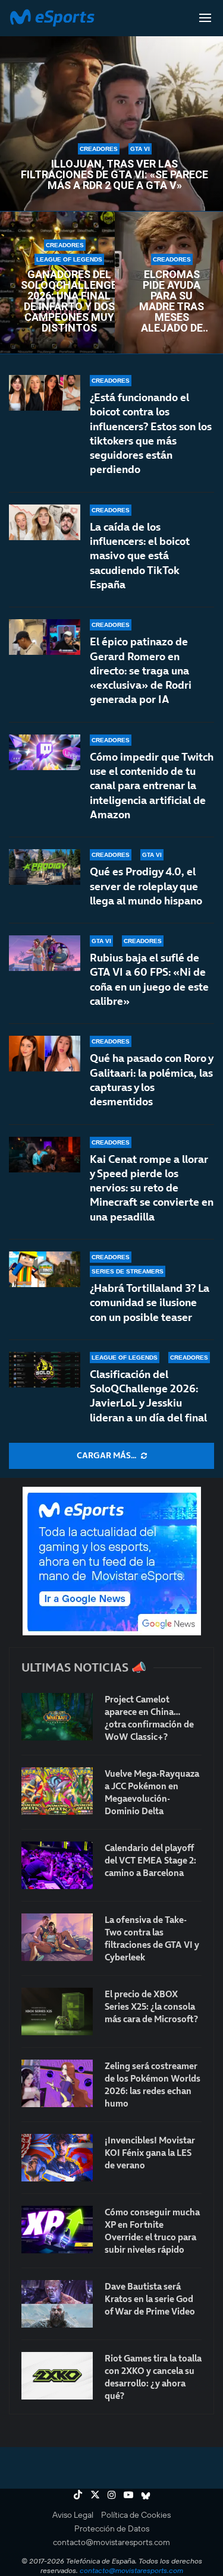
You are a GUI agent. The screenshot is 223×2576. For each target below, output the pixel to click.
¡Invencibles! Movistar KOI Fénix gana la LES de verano (150, 2153)
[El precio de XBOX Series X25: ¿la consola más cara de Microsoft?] (57, 2011)
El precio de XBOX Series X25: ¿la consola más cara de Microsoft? (151, 2006)
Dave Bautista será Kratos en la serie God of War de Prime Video (150, 2299)
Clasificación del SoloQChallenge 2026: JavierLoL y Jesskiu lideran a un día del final (148, 1396)
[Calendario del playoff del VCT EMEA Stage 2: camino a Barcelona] (57, 1865)
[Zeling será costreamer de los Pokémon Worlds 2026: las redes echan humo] (57, 2083)
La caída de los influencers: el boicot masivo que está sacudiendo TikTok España (140, 556)
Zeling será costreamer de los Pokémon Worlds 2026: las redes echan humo (153, 2085)
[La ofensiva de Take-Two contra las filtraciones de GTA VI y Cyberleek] (57, 1937)
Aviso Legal (73, 2515)
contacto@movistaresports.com (111, 2542)
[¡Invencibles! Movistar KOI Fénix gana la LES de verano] (57, 2158)
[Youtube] (128, 2495)
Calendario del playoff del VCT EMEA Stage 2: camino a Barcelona (150, 1860)
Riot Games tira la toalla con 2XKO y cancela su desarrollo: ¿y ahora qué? (153, 2377)
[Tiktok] (78, 2495)
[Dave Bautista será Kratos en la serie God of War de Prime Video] (57, 2304)
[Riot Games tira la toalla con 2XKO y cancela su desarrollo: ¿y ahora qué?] (57, 2376)
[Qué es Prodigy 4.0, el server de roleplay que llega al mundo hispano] (45, 867)
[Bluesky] (146, 2495)
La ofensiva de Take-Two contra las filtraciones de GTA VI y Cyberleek (152, 1938)
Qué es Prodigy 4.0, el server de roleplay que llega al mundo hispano (146, 886)
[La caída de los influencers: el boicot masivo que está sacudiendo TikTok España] (45, 522)
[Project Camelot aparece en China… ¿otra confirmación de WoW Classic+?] (57, 1717)
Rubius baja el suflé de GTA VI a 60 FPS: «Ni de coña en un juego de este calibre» (149, 979)
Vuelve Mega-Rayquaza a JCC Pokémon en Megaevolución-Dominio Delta (152, 1792)
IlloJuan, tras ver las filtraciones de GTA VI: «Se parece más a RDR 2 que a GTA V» (114, 175)
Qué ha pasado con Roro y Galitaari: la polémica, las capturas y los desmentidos (151, 1080)
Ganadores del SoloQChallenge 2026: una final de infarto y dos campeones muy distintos (69, 301)
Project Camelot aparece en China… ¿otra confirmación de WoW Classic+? (149, 1718)
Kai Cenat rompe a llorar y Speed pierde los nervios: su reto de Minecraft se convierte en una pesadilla (152, 1188)
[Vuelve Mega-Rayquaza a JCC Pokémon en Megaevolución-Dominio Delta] (57, 1791)
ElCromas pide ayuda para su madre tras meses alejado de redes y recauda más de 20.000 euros (172, 301)
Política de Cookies (136, 2515)
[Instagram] (112, 2495)
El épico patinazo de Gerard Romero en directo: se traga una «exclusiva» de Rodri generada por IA (141, 670)
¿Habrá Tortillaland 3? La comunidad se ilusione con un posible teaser (150, 1303)
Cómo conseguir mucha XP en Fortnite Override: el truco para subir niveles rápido (152, 2231)
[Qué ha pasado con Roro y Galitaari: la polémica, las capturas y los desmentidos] (45, 1054)
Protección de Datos (112, 2528)
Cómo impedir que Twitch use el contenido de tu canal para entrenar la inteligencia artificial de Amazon (152, 786)
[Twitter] (95, 2495)
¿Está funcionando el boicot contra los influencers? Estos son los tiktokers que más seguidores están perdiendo (151, 433)
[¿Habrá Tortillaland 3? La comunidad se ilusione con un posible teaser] (45, 1269)
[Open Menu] (205, 18)
